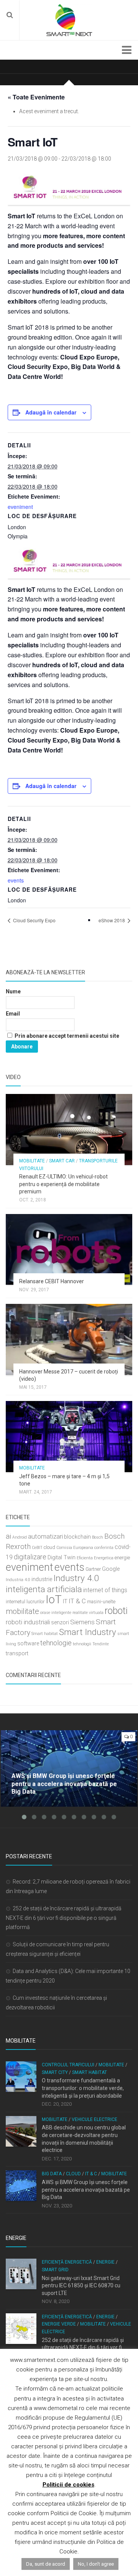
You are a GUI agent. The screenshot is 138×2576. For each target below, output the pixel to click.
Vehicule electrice (94, 2119)
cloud (49, 1547)
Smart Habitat (90, 2072)
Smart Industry (88, 1632)
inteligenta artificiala (44, 1589)
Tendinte (101, 1644)
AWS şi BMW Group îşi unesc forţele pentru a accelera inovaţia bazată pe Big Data (86, 2190)
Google (111, 1569)
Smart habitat (45, 1634)
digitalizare (30, 1557)
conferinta (104, 1548)
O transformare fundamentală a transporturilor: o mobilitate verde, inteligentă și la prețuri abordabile (83, 2088)
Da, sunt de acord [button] (46, 2564)
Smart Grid (55, 2270)
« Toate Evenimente (36, 97)
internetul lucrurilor (25, 1602)
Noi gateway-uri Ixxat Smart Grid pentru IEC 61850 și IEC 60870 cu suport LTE (81, 2286)
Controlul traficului (68, 2065)
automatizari (45, 1536)
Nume (13, 991)
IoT (54, 1599)
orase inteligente (56, 1613)
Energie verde (59, 2324)
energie (122, 1558)
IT (65, 1602)
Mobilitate (32, 1161)
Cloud (73, 2174)
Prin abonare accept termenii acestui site (66, 1036)
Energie (105, 2262)
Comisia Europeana (75, 1548)
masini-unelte (101, 1602)
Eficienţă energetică (67, 2262)
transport (17, 1654)
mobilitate (22, 1611)
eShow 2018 (112, 920)
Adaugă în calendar (51, 412)
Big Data (52, 2174)
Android (20, 1537)
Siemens (82, 1622)
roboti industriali (28, 1622)
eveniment (20, 507)
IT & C (77, 1601)
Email (13, 1014)
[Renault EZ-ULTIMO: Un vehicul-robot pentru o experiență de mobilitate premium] (69, 1130)
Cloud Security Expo (34, 920)
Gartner (93, 1569)
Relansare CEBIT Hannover (52, 1281)
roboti (116, 1611)
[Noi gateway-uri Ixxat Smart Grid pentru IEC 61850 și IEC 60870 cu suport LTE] (21, 2274)
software (28, 1644)
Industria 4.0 (18, 1580)
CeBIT (37, 1548)
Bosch (98, 1537)
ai (8, 1536)
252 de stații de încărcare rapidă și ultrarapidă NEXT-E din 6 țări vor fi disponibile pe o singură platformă (64, 1918)
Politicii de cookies (68, 2485)
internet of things (105, 1590)
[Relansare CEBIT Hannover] (69, 1250)
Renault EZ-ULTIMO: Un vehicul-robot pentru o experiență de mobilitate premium (63, 1184)
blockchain (77, 1537)
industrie (42, 1579)
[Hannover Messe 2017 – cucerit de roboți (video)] (69, 1339)
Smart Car (62, 1161)
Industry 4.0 (76, 1578)
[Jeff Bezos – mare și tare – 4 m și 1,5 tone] (69, 1437)
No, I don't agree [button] (96, 2564)
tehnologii (82, 1644)
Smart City (55, 2072)
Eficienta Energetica (95, 1558)
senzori (60, 1623)
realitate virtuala (88, 1613)
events (16, 880)
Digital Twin (62, 1558)
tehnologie (56, 1643)
